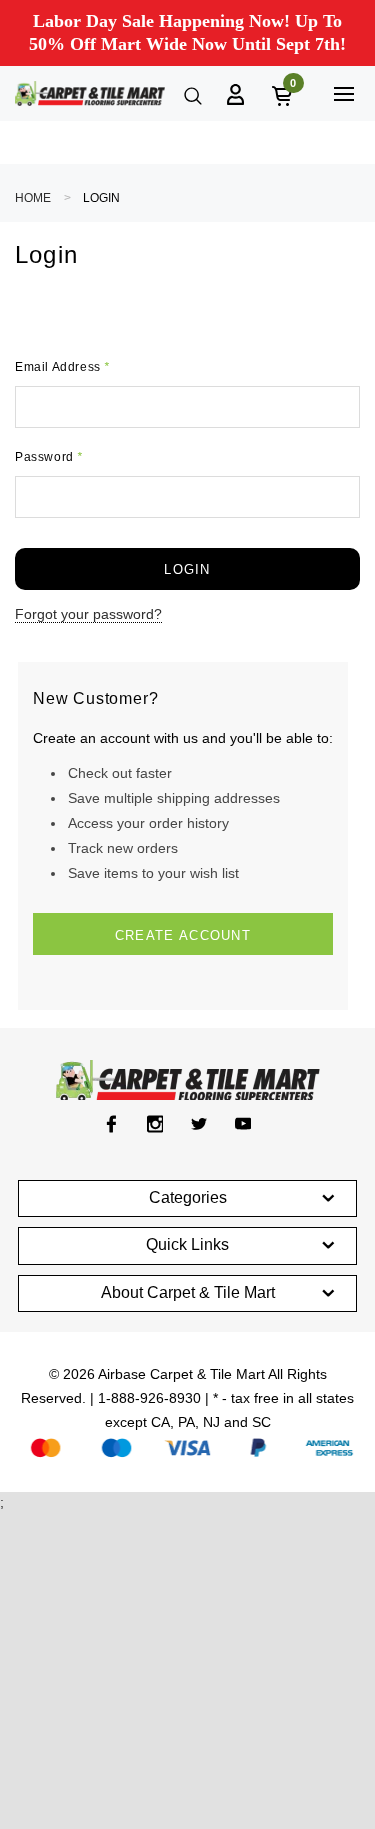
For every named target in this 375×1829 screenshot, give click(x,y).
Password (49, 457)
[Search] (191, 94)
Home (33, 198)
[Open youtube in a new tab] (243, 1124)
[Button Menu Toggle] (343, 93)
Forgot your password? (88, 614)
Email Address (62, 367)
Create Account (183, 935)
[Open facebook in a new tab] (111, 1124)
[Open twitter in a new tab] (199, 1124)
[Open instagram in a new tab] (155, 1124)
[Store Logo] (90, 93)
